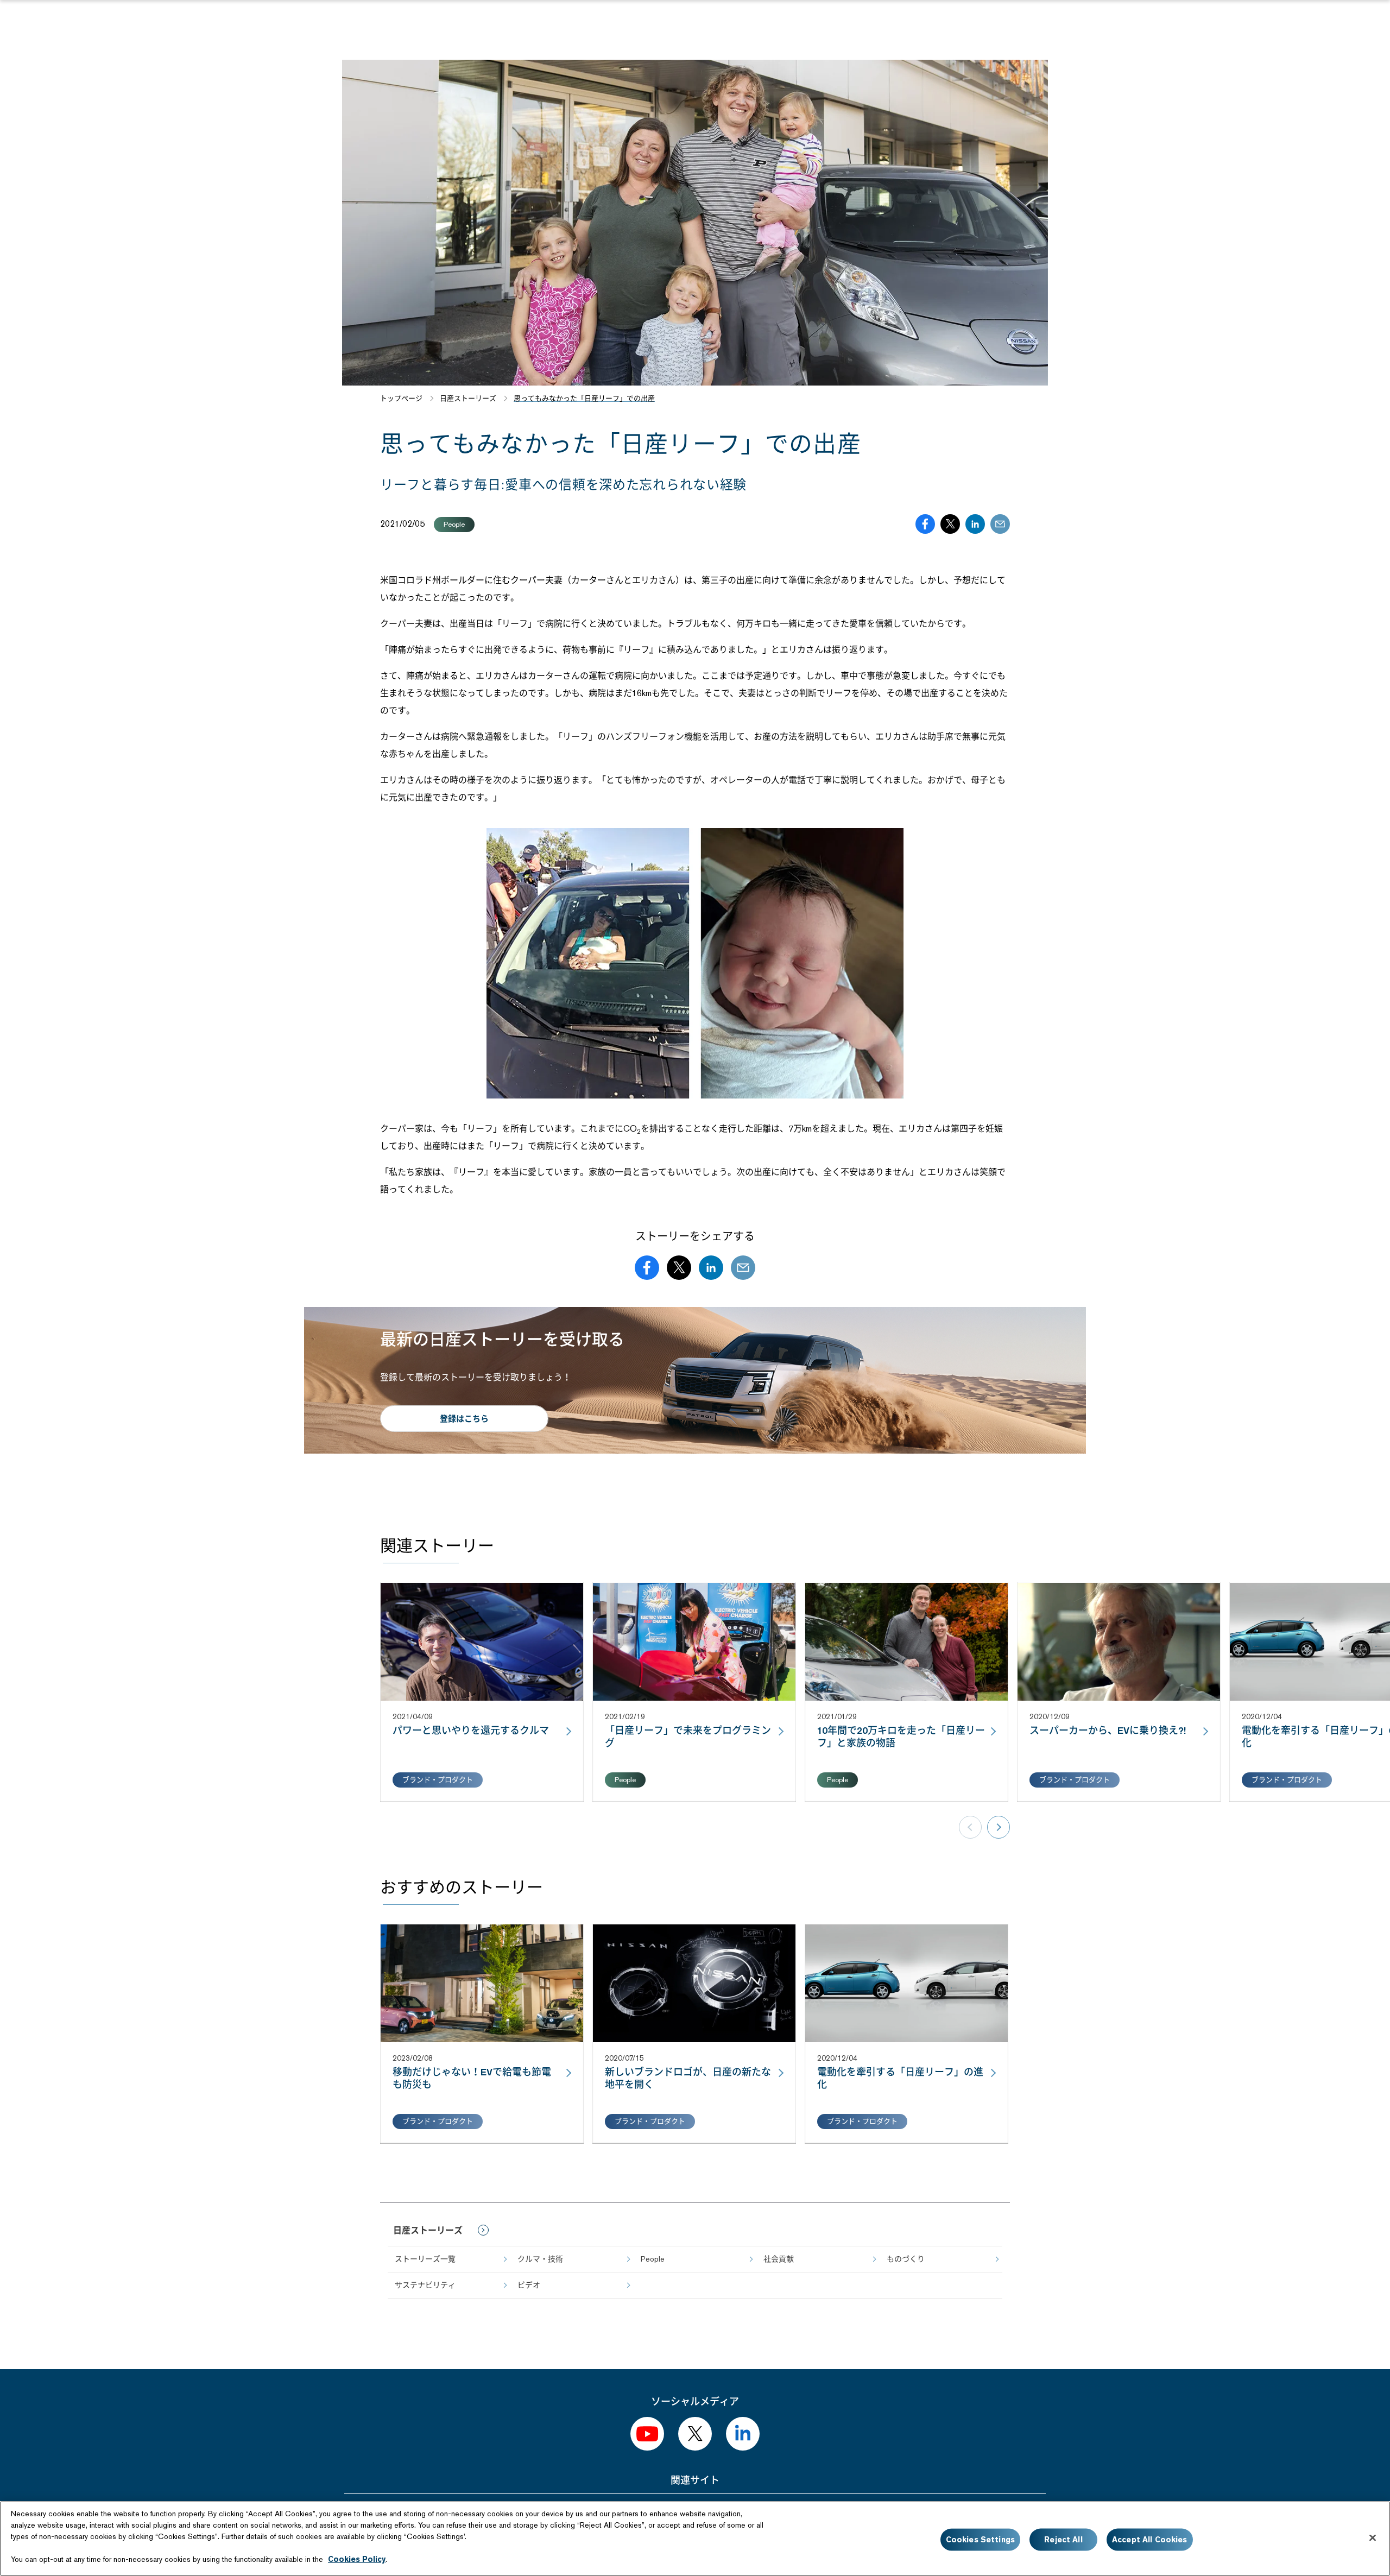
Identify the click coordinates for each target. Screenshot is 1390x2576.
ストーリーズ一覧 (425, 2259)
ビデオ (529, 2285)
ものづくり (906, 2259)
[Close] (1373, 2538)
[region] (695, 2539)
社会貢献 (779, 2259)
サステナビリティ (425, 2285)
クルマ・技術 (540, 2259)
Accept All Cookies (1150, 2540)
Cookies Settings (980, 2540)
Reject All (1063, 2540)
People (653, 2259)
